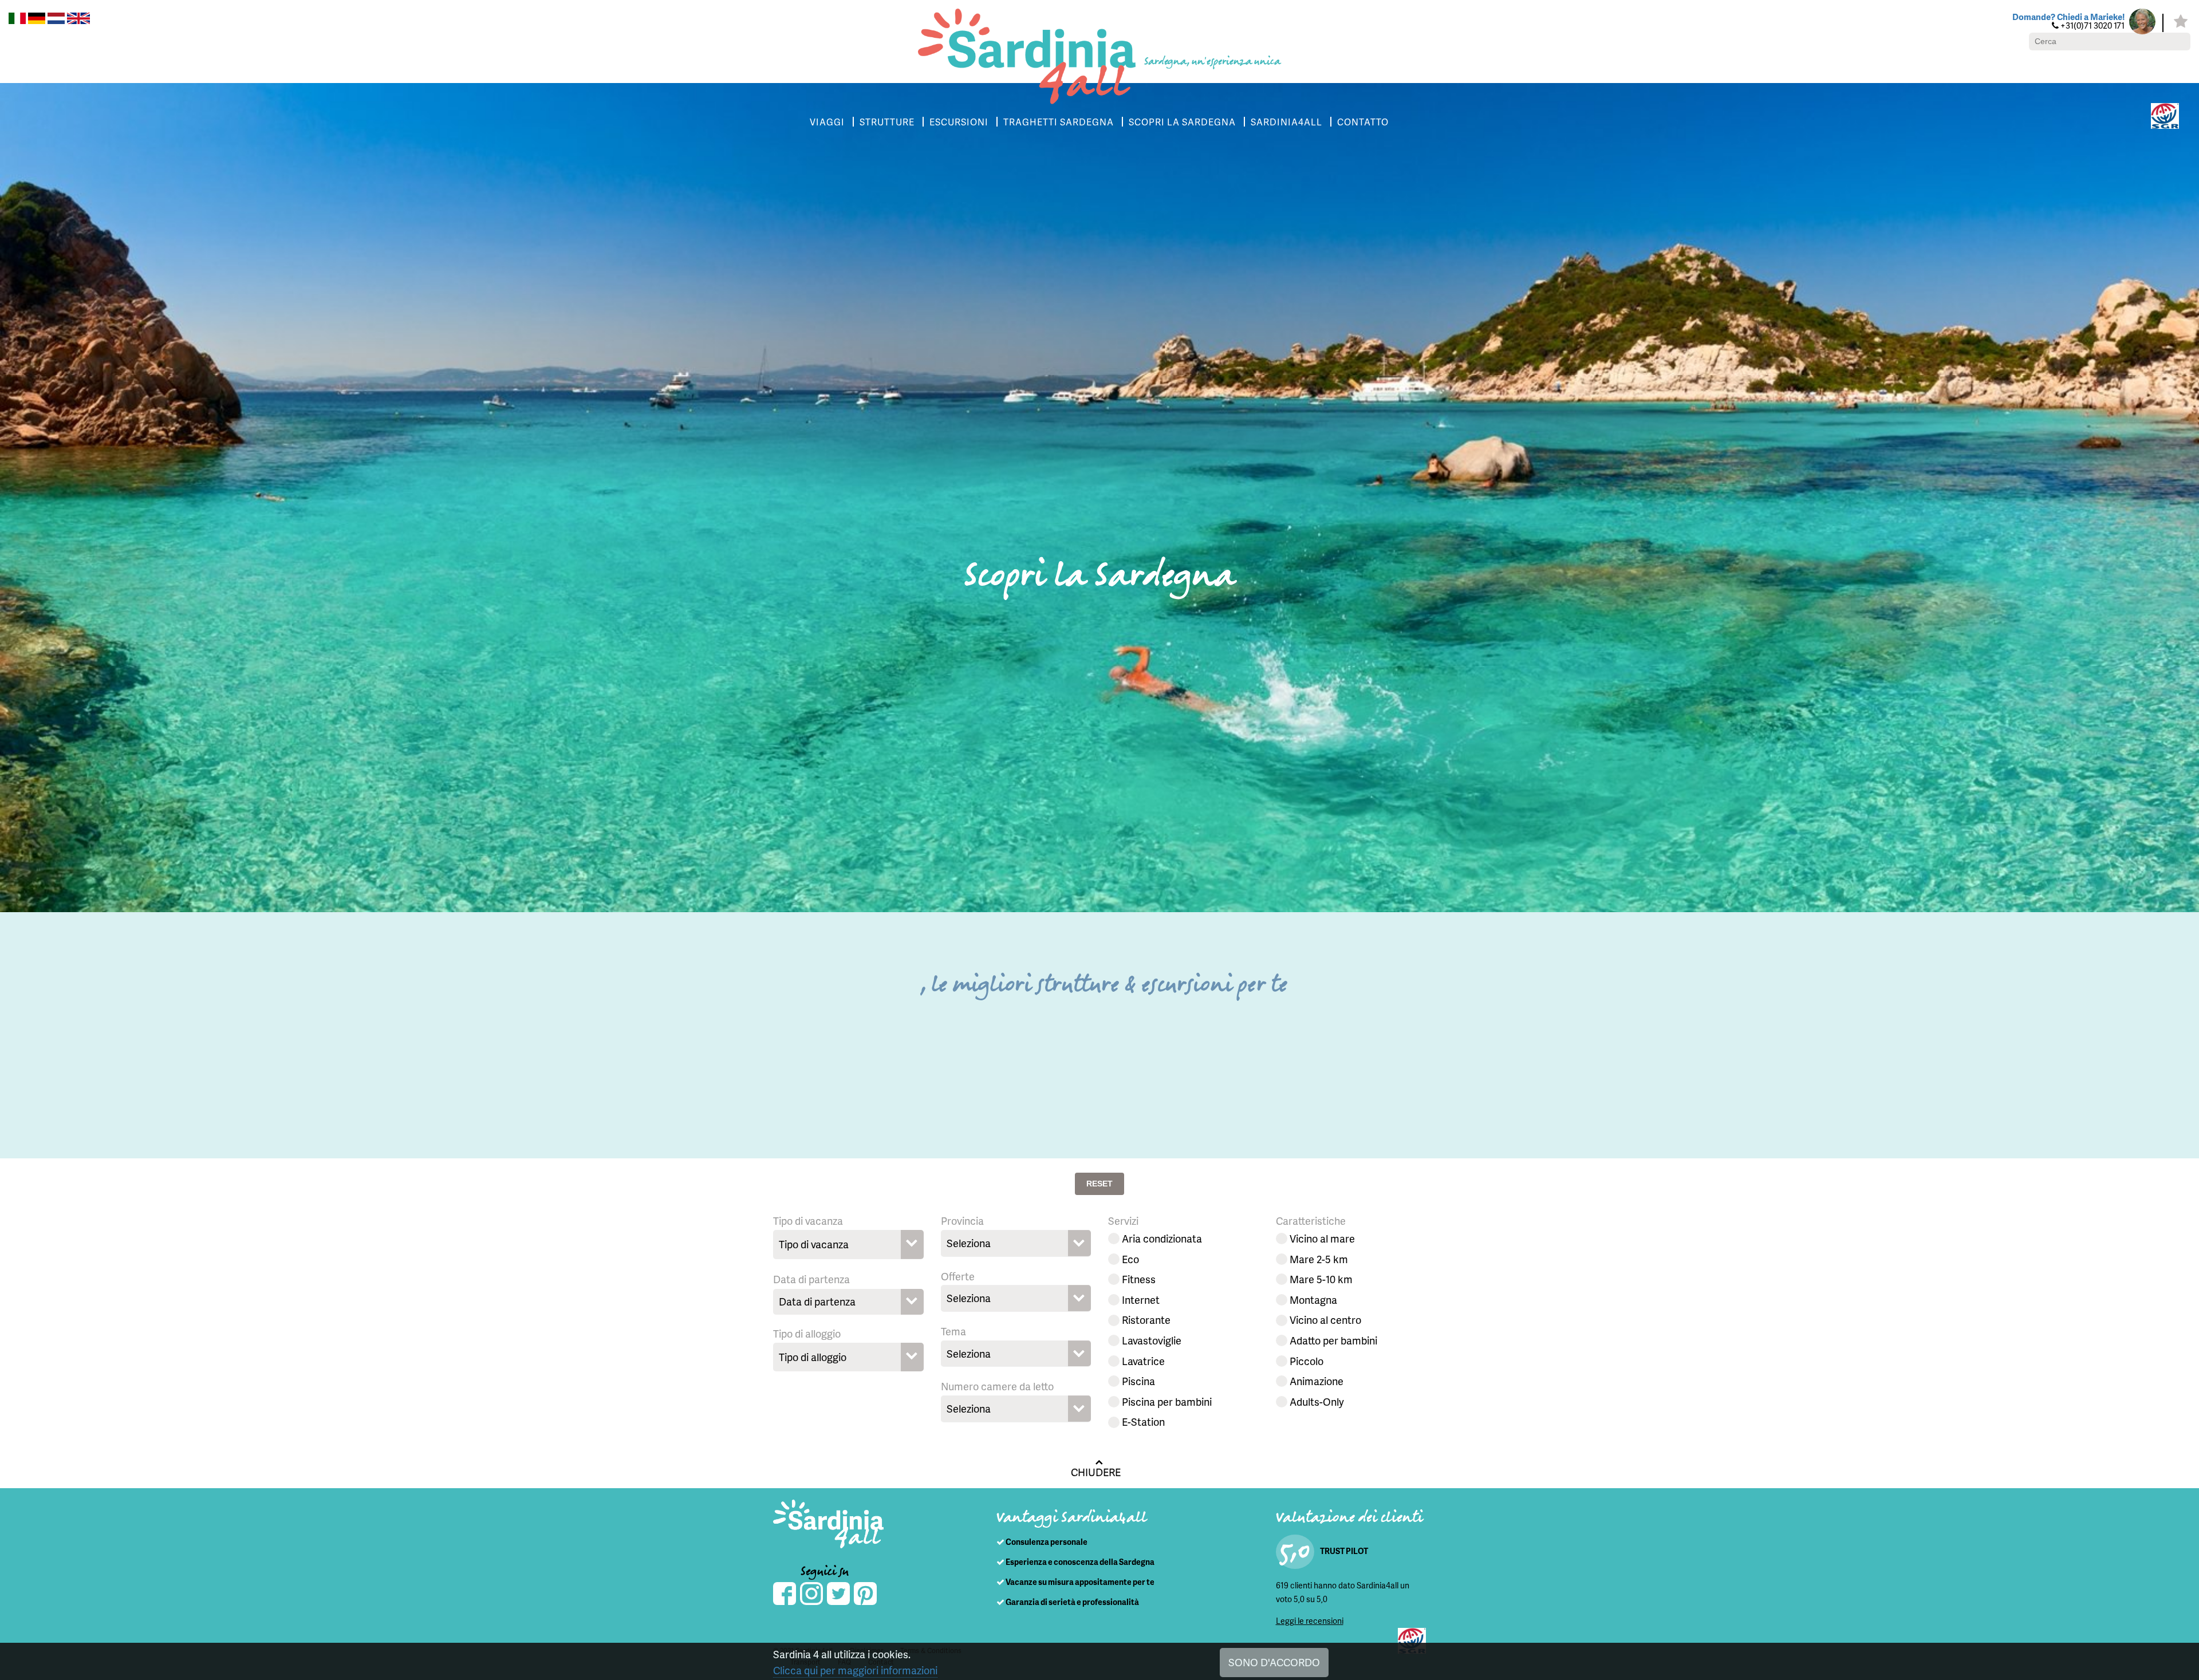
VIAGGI (827, 122)
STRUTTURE (887, 122)
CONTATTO (1363, 122)
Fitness (1139, 1279)
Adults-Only (1317, 1401)
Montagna (1313, 1300)
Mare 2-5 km (1319, 1259)
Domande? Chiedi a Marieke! (2068, 17)
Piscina (1138, 1381)
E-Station (1143, 1421)
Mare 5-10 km (1321, 1279)
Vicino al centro (1325, 1320)
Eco (1130, 1259)
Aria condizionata (1162, 1238)
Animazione (1317, 1381)
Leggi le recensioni (1310, 1621)
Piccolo (1307, 1361)
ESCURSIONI (959, 122)
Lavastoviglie (1152, 1340)
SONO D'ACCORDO (1274, 1662)
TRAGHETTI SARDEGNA (1059, 122)
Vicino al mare (1322, 1238)
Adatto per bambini (1333, 1340)
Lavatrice (1143, 1361)
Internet (1141, 1300)
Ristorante (1146, 1320)
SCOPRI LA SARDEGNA (1182, 122)
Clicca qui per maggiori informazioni (855, 1670)
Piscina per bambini (1167, 1401)
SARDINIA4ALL (1286, 122)
